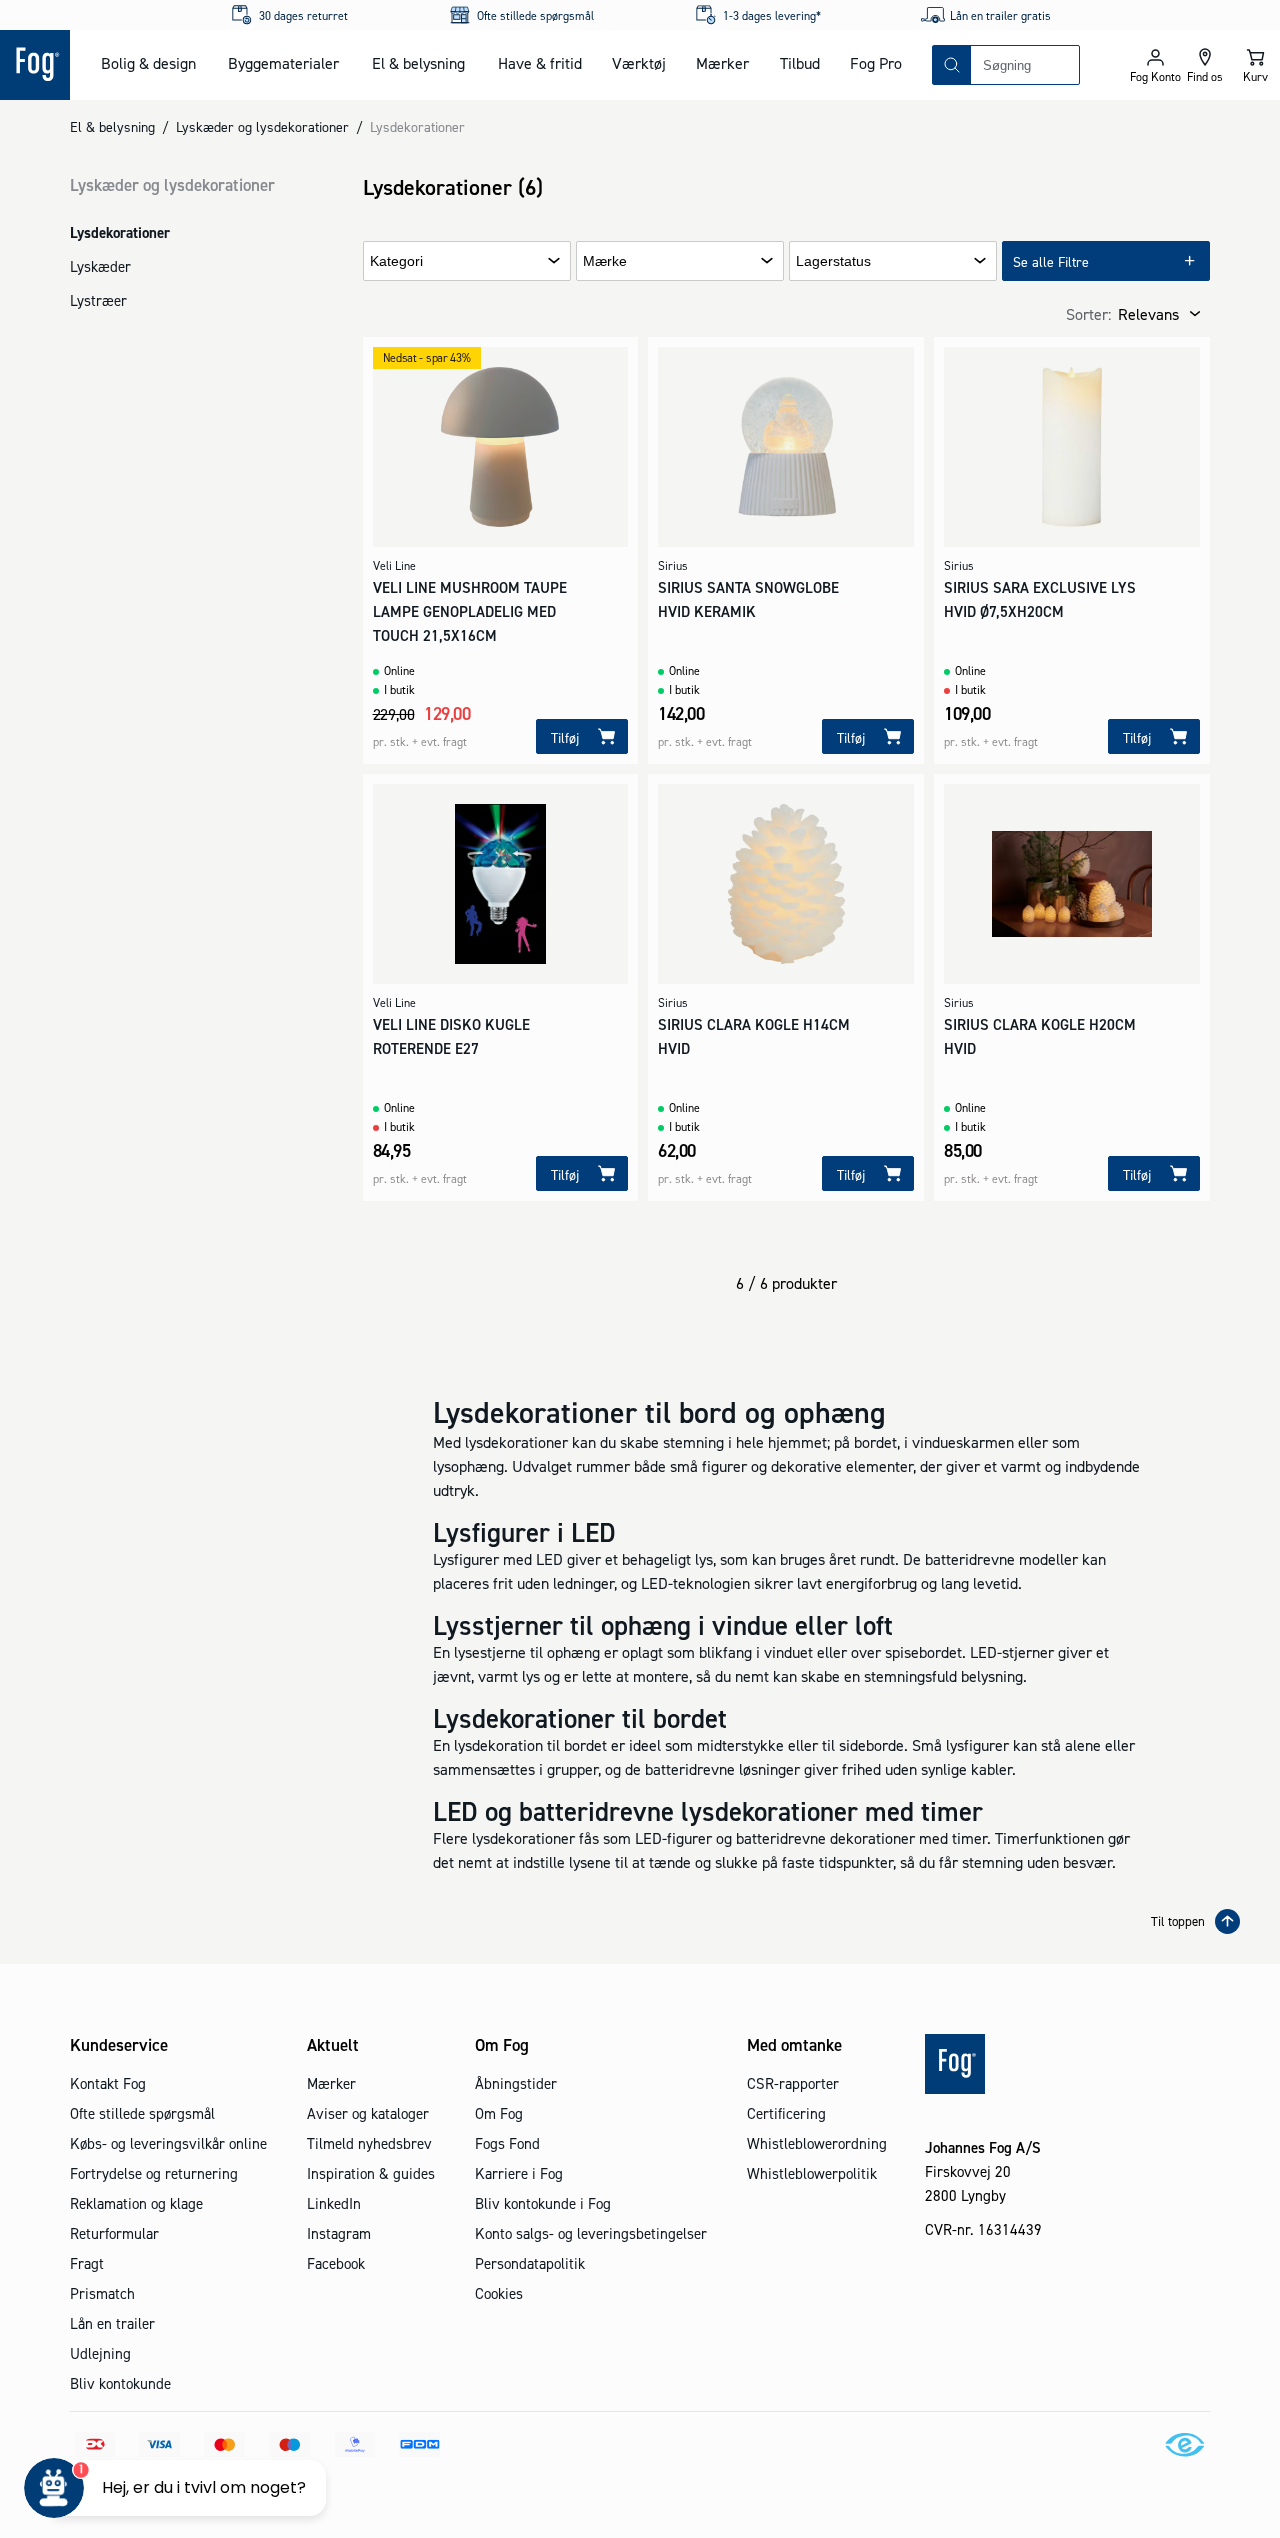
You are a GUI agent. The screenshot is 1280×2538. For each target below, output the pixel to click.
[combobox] (1025, 65)
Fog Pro (876, 63)
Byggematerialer (283, 63)
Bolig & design (148, 63)
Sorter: (1088, 314)
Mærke (605, 261)
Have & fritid (540, 63)
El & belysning (418, 63)
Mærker (722, 63)
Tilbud (800, 63)
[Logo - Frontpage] (35, 65)
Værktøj (639, 63)
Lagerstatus (833, 261)
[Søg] (952, 65)
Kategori (396, 261)
